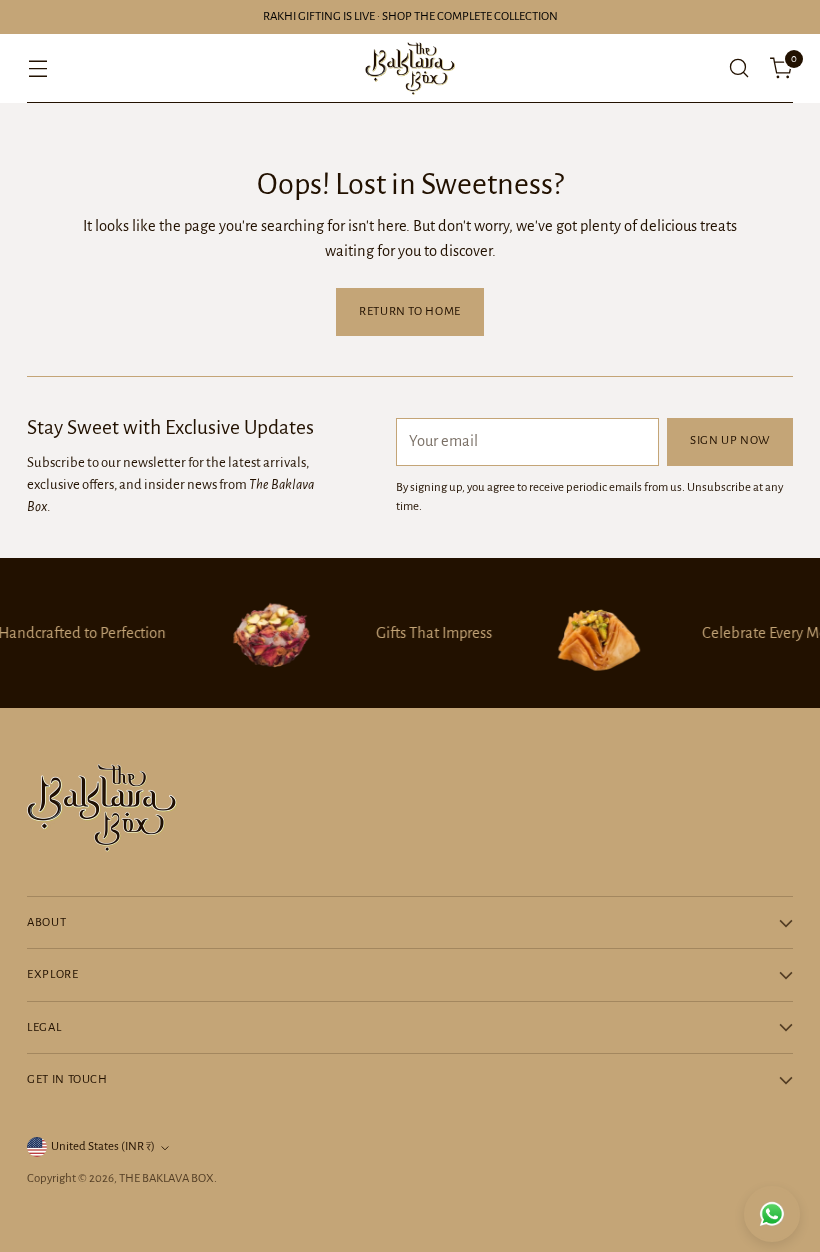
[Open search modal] (739, 68)
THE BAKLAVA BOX (166, 1178)
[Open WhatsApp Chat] (772, 1214)
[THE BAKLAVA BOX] (410, 68)
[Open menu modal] (37, 68)
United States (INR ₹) (103, 1146)
